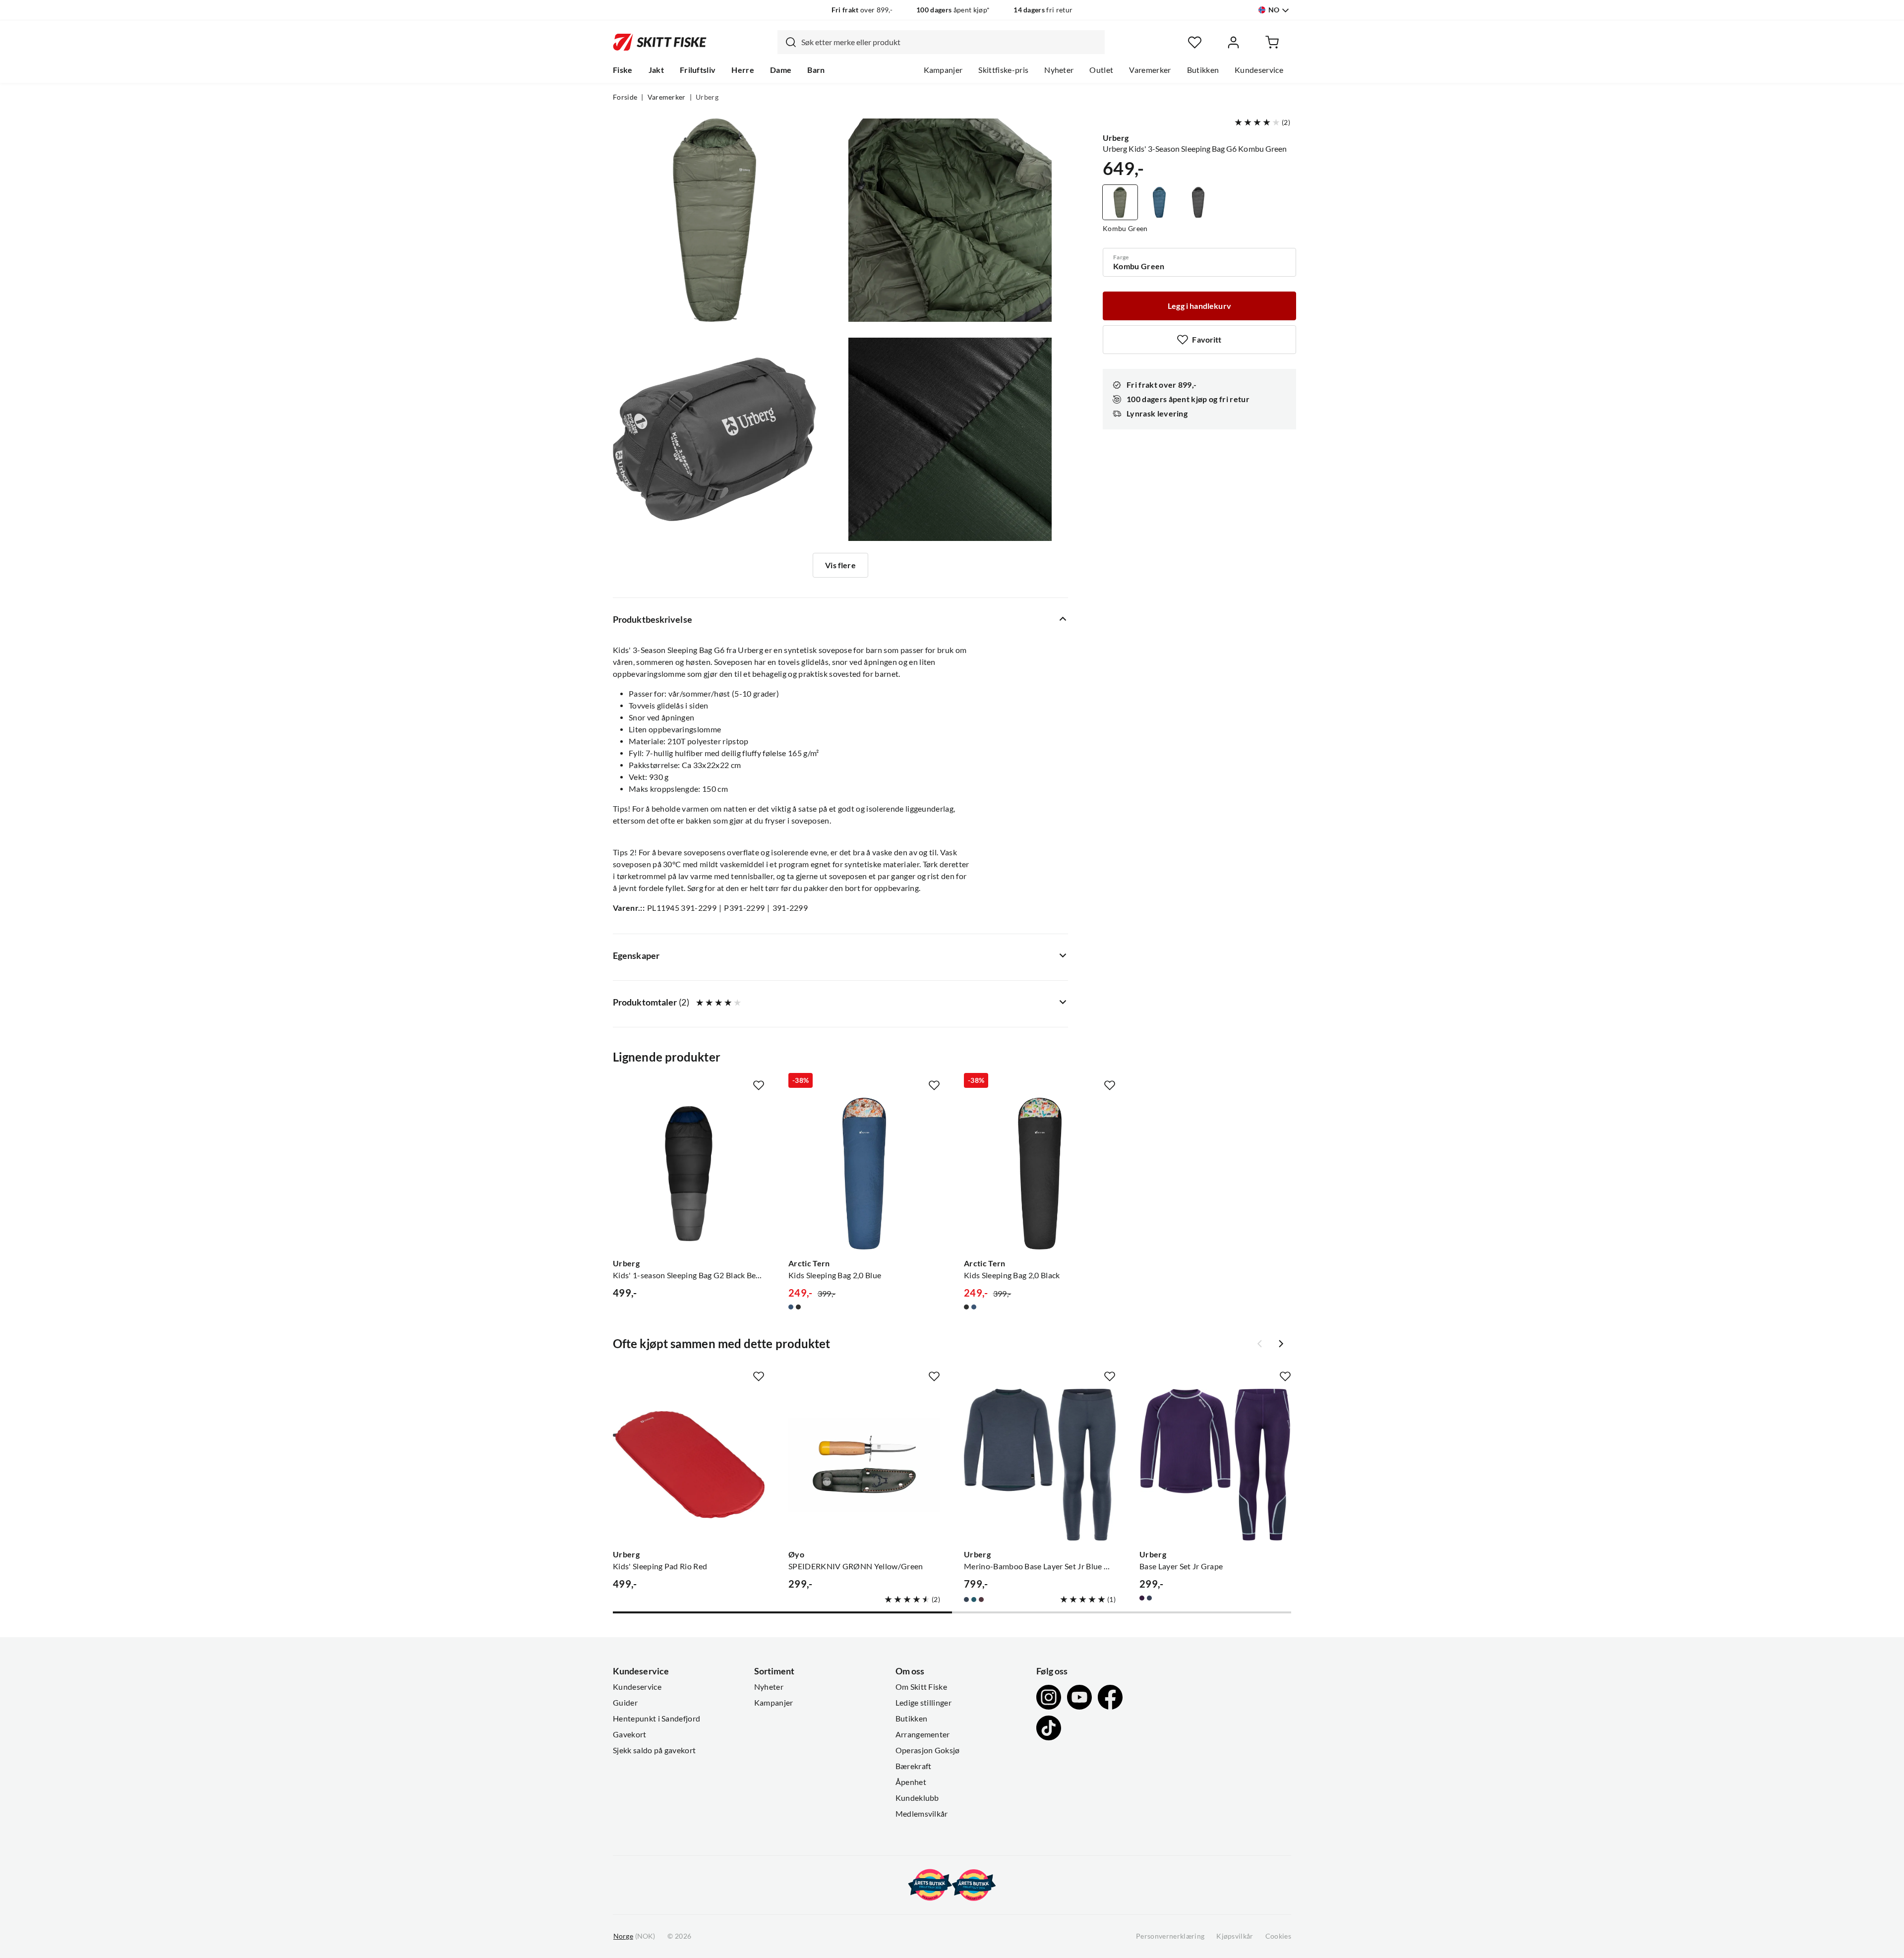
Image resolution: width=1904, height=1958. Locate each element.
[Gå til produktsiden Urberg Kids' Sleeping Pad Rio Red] (689, 1465)
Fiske (623, 70)
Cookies (1278, 1936)
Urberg (707, 97)
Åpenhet (911, 1782)
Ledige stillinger (923, 1703)
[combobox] (941, 42)
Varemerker (1150, 70)
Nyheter (1059, 70)
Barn (816, 70)
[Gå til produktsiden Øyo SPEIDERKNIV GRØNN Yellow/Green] (864, 1465)
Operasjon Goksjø (928, 1750)
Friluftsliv (698, 70)
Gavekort (630, 1734)
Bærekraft (914, 1766)
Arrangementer (923, 1734)
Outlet (1101, 70)
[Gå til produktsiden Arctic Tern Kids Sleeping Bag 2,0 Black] (1040, 1174)
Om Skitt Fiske (921, 1687)
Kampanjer (943, 70)
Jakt (656, 70)
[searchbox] (951, 42)
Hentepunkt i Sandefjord (656, 1719)
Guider (625, 1703)
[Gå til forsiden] (660, 42)
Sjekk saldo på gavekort (654, 1750)
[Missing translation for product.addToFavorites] (759, 1085)
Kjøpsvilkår (1235, 1936)
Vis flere (840, 565)
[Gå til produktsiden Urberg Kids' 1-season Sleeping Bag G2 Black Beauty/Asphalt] (689, 1174)
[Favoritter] (1195, 42)
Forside (625, 97)
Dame (781, 70)
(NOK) (634, 1936)
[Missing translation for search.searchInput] (787, 42)
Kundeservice (1259, 70)
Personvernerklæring (1170, 1936)
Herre (743, 70)
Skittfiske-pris (1003, 70)
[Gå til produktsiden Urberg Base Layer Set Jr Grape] (1215, 1465)
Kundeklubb (917, 1798)
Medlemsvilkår (922, 1814)
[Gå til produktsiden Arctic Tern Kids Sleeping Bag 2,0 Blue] (864, 1174)
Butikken (1203, 70)
